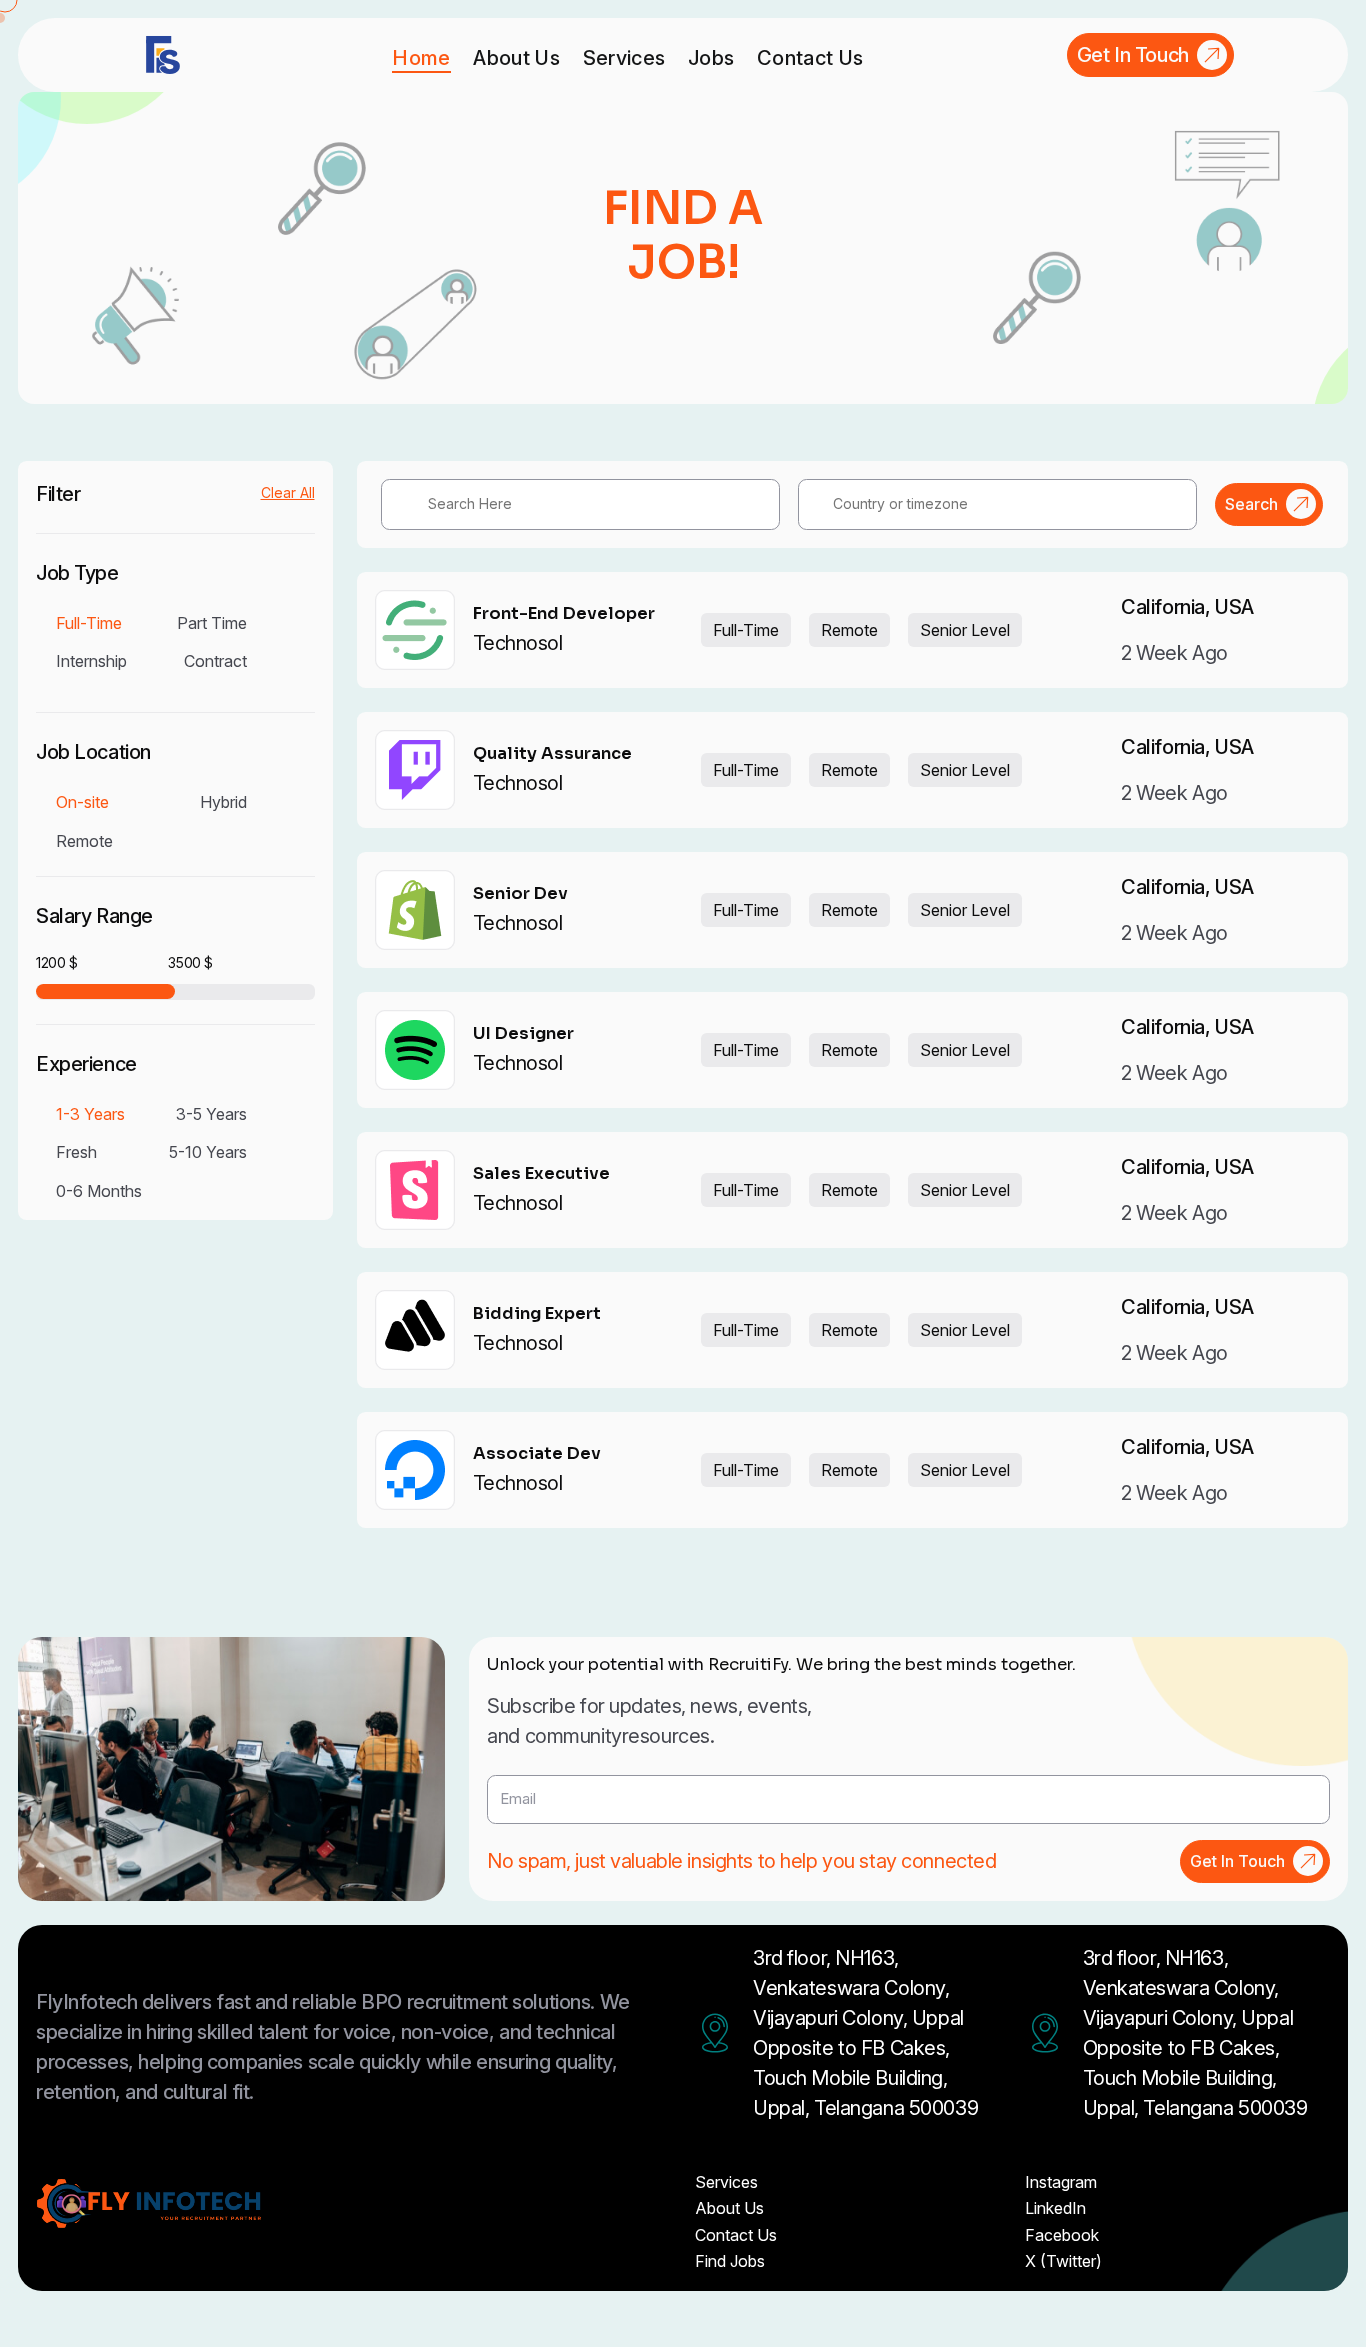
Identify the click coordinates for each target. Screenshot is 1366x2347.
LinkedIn (1055, 2208)
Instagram (1061, 2182)
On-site (82, 802)
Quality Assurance (552, 754)
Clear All (288, 493)
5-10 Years (208, 1152)
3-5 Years (211, 1114)
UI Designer (523, 1034)
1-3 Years (90, 1114)
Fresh (76, 1152)
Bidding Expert (537, 1314)
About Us (516, 58)
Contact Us (810, 58)
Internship (91, 661)
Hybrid (223, 802)
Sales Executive (541, 1174)
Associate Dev (537, 1454)
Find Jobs (730, 2261)
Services (624, 58)
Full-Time (89, 623)
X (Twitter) (1063, 2261)
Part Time (212, 623)
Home (421, 58)
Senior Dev (520, 894)
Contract (215, 661)
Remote (84, 841)
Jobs (711, 58)
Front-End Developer (564, 614)
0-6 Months (99, 1191)
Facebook (1062, 2235)
